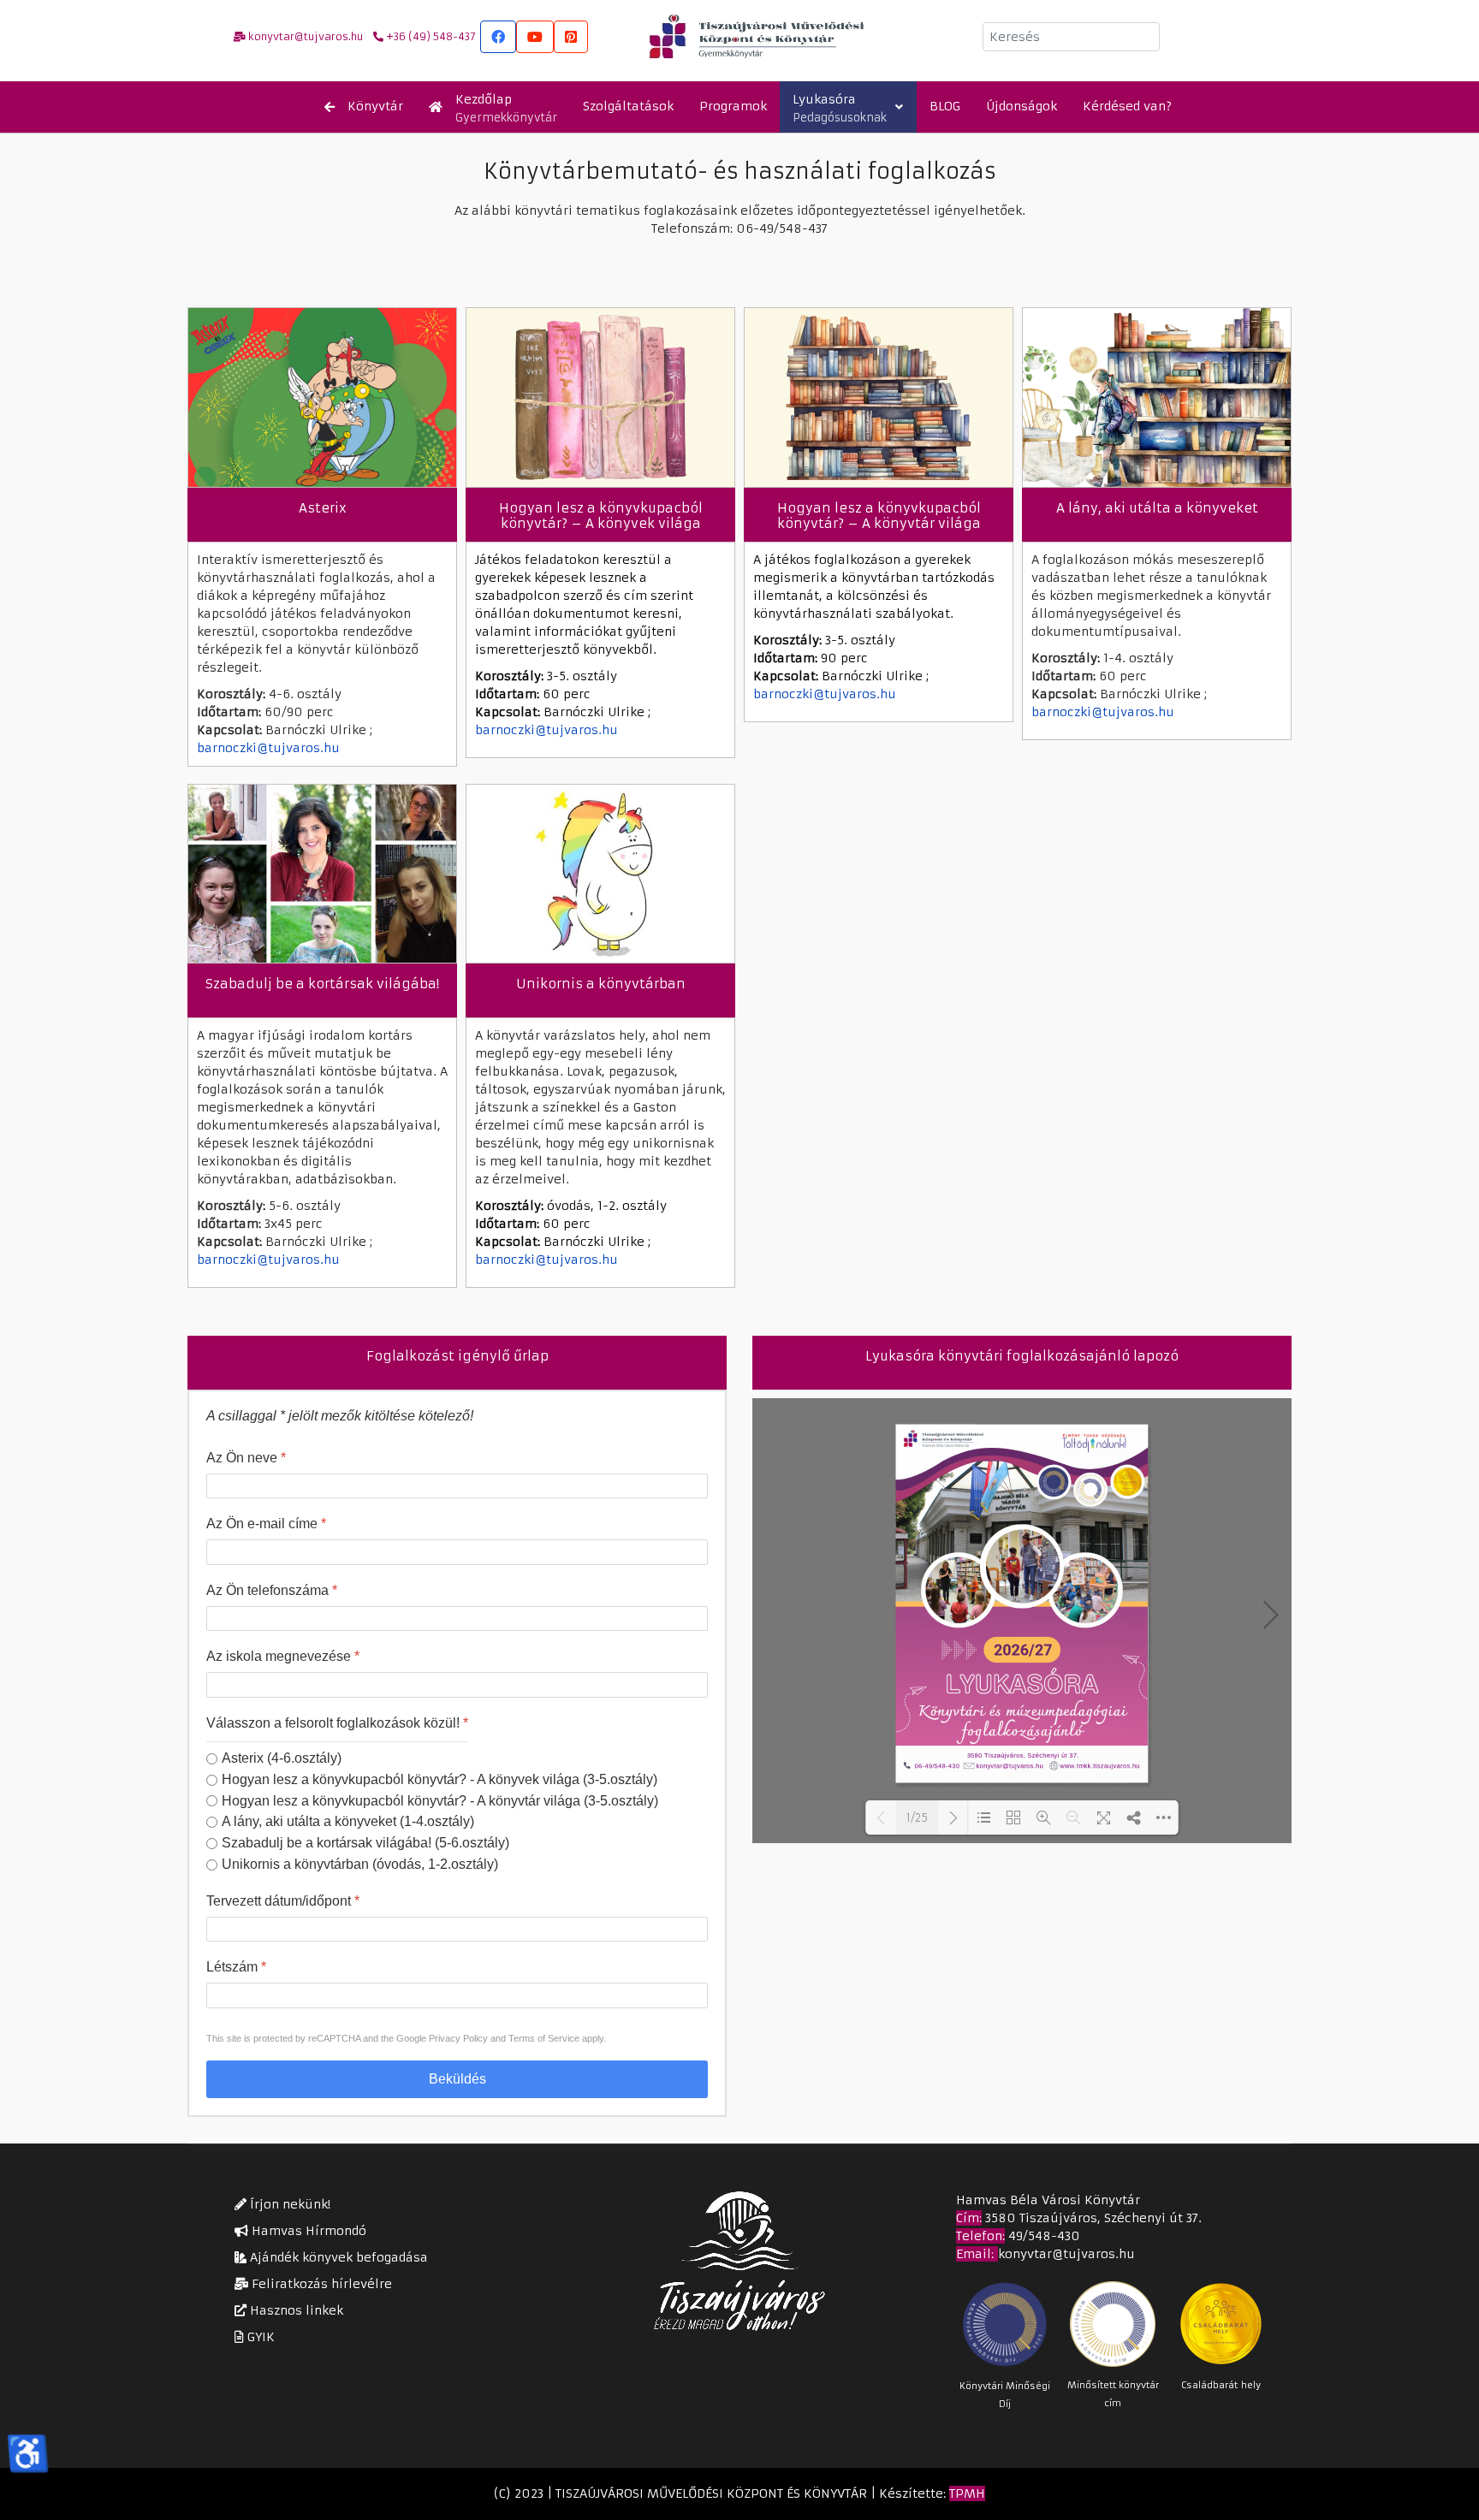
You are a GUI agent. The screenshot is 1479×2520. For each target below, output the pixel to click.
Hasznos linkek (295, 2310)
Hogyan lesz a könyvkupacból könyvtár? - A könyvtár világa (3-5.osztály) (440, 1801)
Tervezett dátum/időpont (283, 1901)
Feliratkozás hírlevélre (320, 2284)
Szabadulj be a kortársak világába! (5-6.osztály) (365, 1843)
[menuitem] (364, 107)
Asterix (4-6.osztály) (282, 1758)
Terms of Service (544, 2038)
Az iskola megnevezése (283, 1657)
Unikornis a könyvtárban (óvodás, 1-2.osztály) (360, 1864)
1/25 (917, 1818)
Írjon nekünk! (288, 2204)
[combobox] (1071, 37)
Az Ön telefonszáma (272, 1590)
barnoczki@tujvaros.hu (268, 748)
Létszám (236, 1968)
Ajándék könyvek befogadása (337, 2257)
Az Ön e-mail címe (266, 1524)
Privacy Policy (458, 2038)
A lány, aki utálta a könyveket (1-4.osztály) (348, 1822)
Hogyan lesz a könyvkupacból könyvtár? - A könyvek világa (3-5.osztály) (440, 1779)
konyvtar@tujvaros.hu (1066, 2254)
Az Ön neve (246, 1458)
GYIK (259, 2337)
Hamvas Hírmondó (307, 2231)
